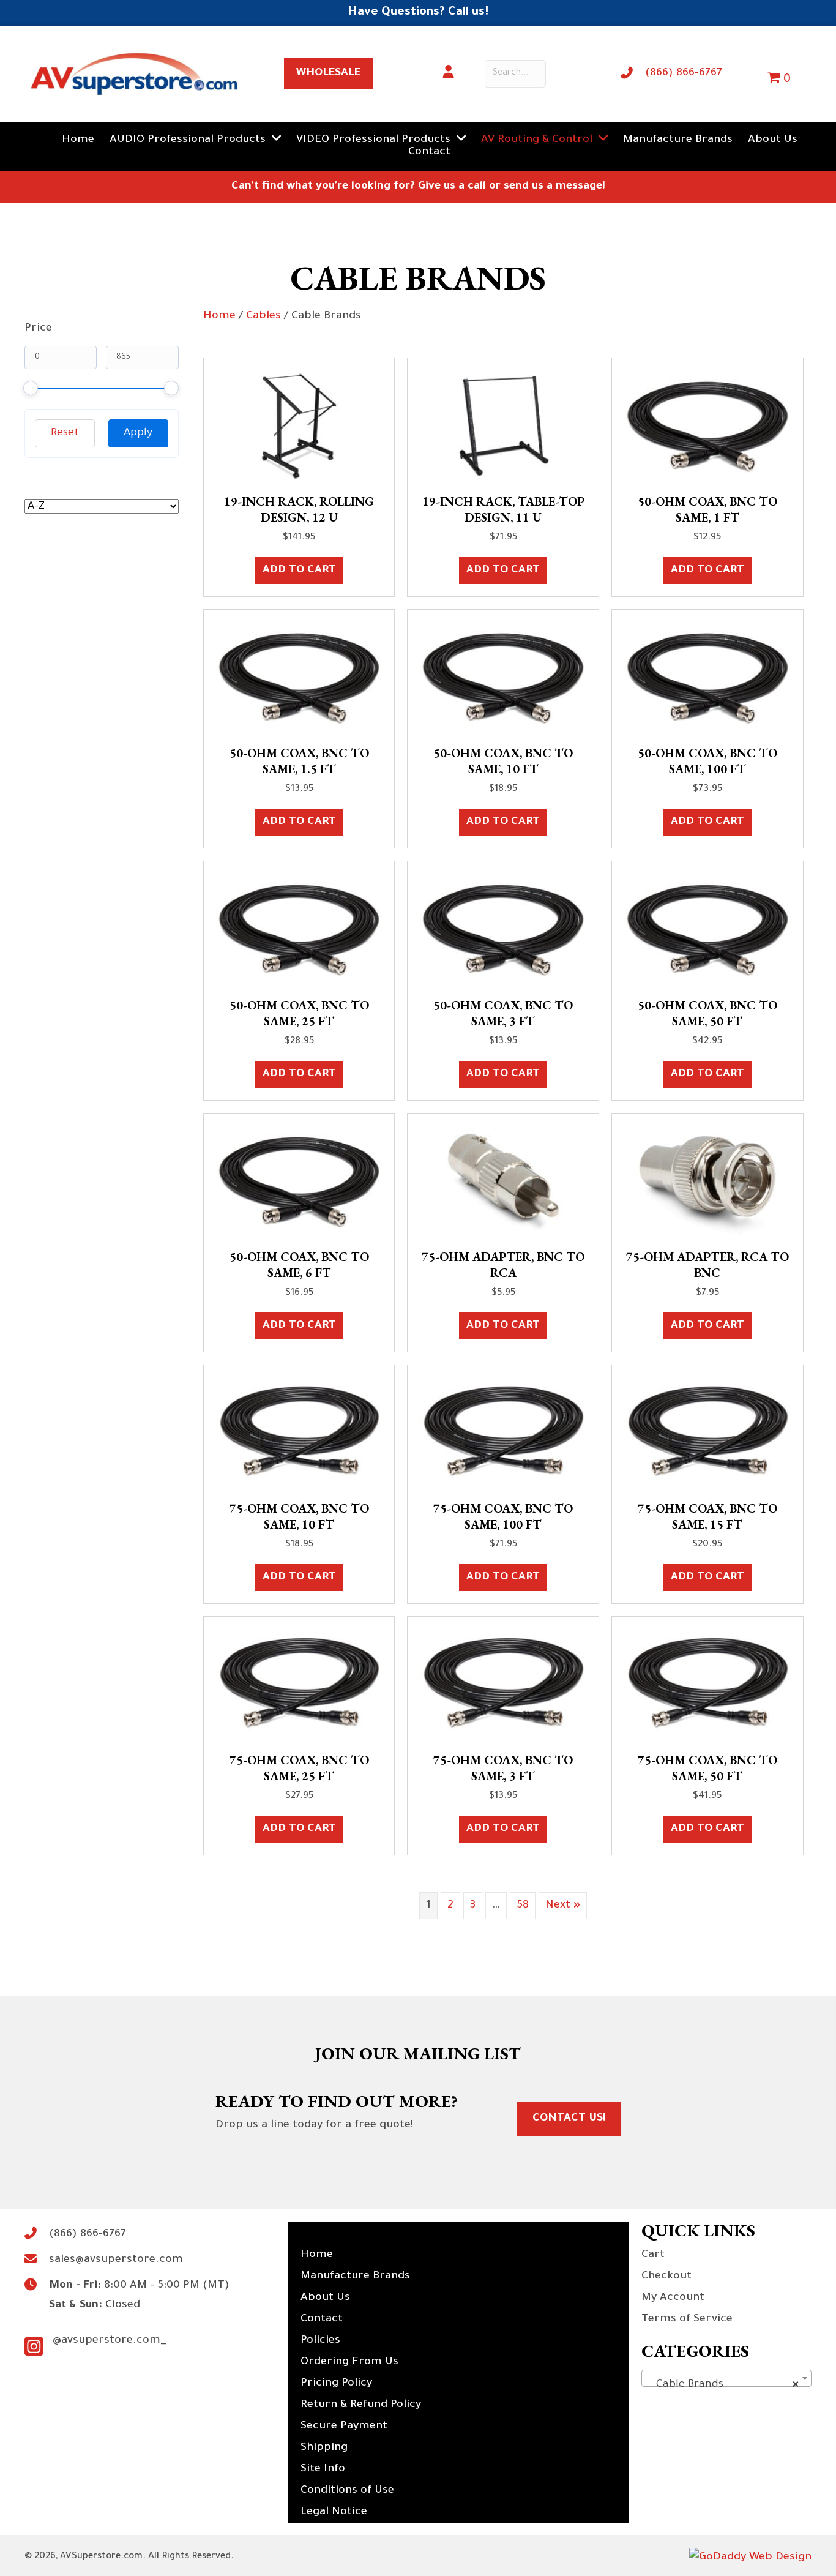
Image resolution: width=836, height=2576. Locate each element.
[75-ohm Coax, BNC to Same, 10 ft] (299, 1434)
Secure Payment (344, 2427)
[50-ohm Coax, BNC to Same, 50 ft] (707, 930)
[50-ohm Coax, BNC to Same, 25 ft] (299, 930)
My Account (673, 2298)
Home (219, 316)
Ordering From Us (349, 2362)
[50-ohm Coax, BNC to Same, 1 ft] (707, 427)
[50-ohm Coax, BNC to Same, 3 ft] (503, 930)
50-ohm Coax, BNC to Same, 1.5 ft (299, 761)
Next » (563, 1906)
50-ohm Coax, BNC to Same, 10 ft (503, 761)
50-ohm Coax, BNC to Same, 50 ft (707, 1013)
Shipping (324, 2448)
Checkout (666, 2277)
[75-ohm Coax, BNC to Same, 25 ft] (299, 1685)
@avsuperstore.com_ (110, 2341)
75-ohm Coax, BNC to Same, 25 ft (299, 1768)
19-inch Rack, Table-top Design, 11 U (503, 509)
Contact (322, 2320)
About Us (325, 2298)
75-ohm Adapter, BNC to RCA (503, 1265)
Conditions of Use (347, 2491)
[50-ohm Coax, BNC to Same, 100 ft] (707, 678)
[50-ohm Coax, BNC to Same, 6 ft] (299, 1182)
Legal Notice (334, 2512)
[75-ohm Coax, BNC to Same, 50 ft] (707, 1685)
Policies (320, 2341)
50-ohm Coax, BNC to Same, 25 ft (299, 1013)
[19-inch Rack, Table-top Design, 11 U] (503, 427)
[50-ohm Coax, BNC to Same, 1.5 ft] (299, 678)
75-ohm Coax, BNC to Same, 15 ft (707, 1516)
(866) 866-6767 (684, 73)
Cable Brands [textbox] (723, 2385)
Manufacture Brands (355, 2277)
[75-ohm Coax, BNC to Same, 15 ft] (707, 1434)
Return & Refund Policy (361, 2405)
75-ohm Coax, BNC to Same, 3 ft (503, 1768)
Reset (65, 433)
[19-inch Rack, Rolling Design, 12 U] (299, 427)
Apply (138, 433)
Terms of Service (687, 2320)
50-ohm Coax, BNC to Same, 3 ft (503, 1013)
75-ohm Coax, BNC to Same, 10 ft (299, 1516)
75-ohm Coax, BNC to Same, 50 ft (707, 1768)
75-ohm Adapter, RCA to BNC (707, 1265)
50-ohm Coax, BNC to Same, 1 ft (707, 509)
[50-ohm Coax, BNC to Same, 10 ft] (503, 678)
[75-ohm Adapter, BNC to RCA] (503, 1182)
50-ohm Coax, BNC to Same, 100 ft (707, 761)
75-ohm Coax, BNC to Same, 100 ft (503, 1516)
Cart (653, 2255)
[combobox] (726, 2378)
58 (523, 1906)
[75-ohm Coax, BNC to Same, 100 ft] (503, 1434)
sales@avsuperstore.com (116, 2260)
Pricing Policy (336, 2384)
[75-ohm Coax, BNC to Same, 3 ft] (503, 1685)
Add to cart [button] (299, 571)
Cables (263, 316)
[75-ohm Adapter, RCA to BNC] (707, 1182)
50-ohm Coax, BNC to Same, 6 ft (299, 1265)
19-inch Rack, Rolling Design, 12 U (299, 509)
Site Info (323, 2469)
